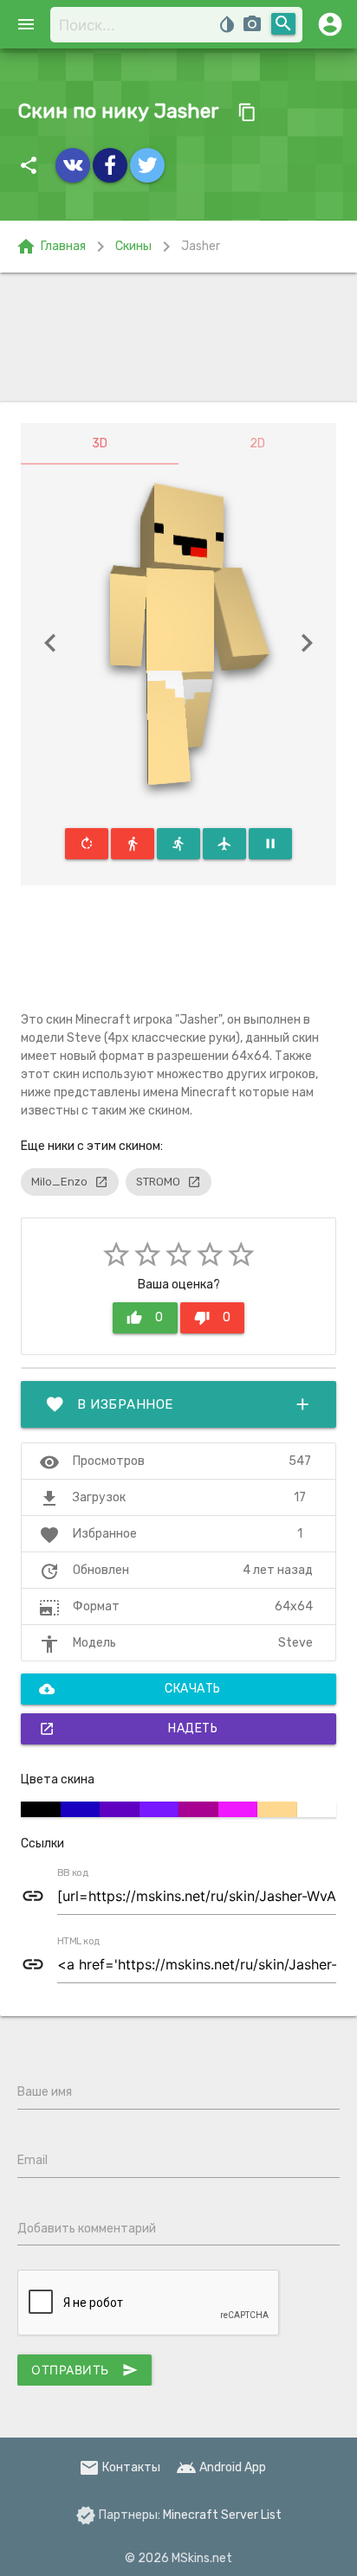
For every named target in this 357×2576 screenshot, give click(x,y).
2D (257, 443)
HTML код (79, 1942)
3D (100, 443)
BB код (73, 1873)
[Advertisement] (178, 337)
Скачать (130, 1689)
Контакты (120, 2467)
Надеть (128, 1729)
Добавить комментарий (87, 2229)
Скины (133, 246)
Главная (51, 247)
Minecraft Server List (222, 2515)
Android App (221, 2467)
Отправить (84, 2370)
